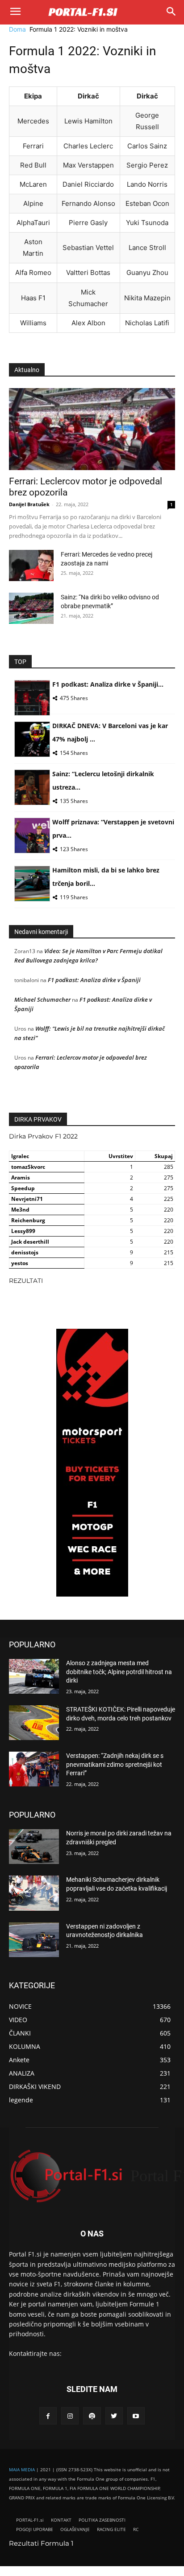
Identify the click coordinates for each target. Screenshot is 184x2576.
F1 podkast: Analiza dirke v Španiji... (108, 684)
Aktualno (27, 370)
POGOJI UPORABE (35, 2529)
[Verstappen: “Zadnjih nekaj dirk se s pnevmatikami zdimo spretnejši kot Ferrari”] (34, 1769)
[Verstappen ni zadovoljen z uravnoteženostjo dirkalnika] (34, 1940)
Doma (17, 29)
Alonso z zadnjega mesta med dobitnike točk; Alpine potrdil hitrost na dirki (119, 1672)
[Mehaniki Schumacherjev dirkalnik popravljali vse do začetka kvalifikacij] (34, 1893)
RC (136, 2529)
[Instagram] (70, 2416)
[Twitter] (114, 2416)
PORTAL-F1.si (30, 2520)
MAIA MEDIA (22, 2470)
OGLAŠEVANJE (75, 2529)
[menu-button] (15, 12)
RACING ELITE (111, 2529)
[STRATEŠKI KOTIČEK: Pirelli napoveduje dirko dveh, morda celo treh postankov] (34, 1723)
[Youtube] (136, 2416)
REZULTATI (26, 1281)
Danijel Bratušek (29, 504)
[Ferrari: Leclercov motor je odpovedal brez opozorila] (92, 429)
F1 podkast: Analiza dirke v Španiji (94, 980)
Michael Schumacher (42, 999)
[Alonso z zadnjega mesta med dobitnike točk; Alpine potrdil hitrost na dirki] (34, 1676)
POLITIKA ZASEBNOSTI (102, 2520)
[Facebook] (48, 2416)
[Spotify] (92, 2416)
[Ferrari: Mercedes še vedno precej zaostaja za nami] (31, 565)
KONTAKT (61, 2520)
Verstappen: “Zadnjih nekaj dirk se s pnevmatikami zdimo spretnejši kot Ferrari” (115, 1764)
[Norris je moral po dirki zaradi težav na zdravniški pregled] (34, 1847)
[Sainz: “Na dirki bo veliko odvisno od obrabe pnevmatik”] (31, 608)
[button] (171, 12)
